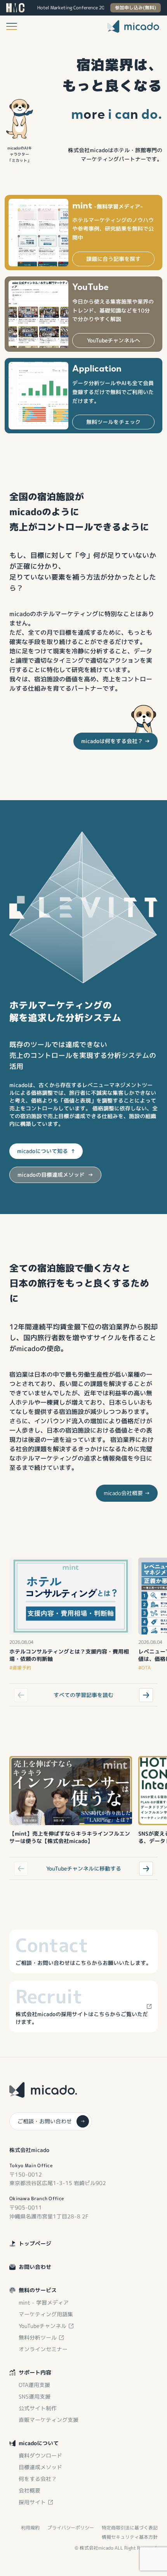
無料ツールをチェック (113, 422)
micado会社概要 (127, 1493)
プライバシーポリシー (71, 2528)
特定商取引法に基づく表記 (130, 2528)
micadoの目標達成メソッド (55, 1175)
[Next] (146, 1695)
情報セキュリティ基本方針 (130, 2537)
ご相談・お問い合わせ (51, 2121)
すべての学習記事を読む (83, 1695)
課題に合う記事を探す (113, 259)
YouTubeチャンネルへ (114, 340)
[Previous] (21, 1695)
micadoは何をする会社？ (116, 741)
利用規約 (30, 2528)
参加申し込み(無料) (136, 8)
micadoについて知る (46, 1151)
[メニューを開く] (12, 26)
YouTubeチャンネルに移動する (84, 1868)
